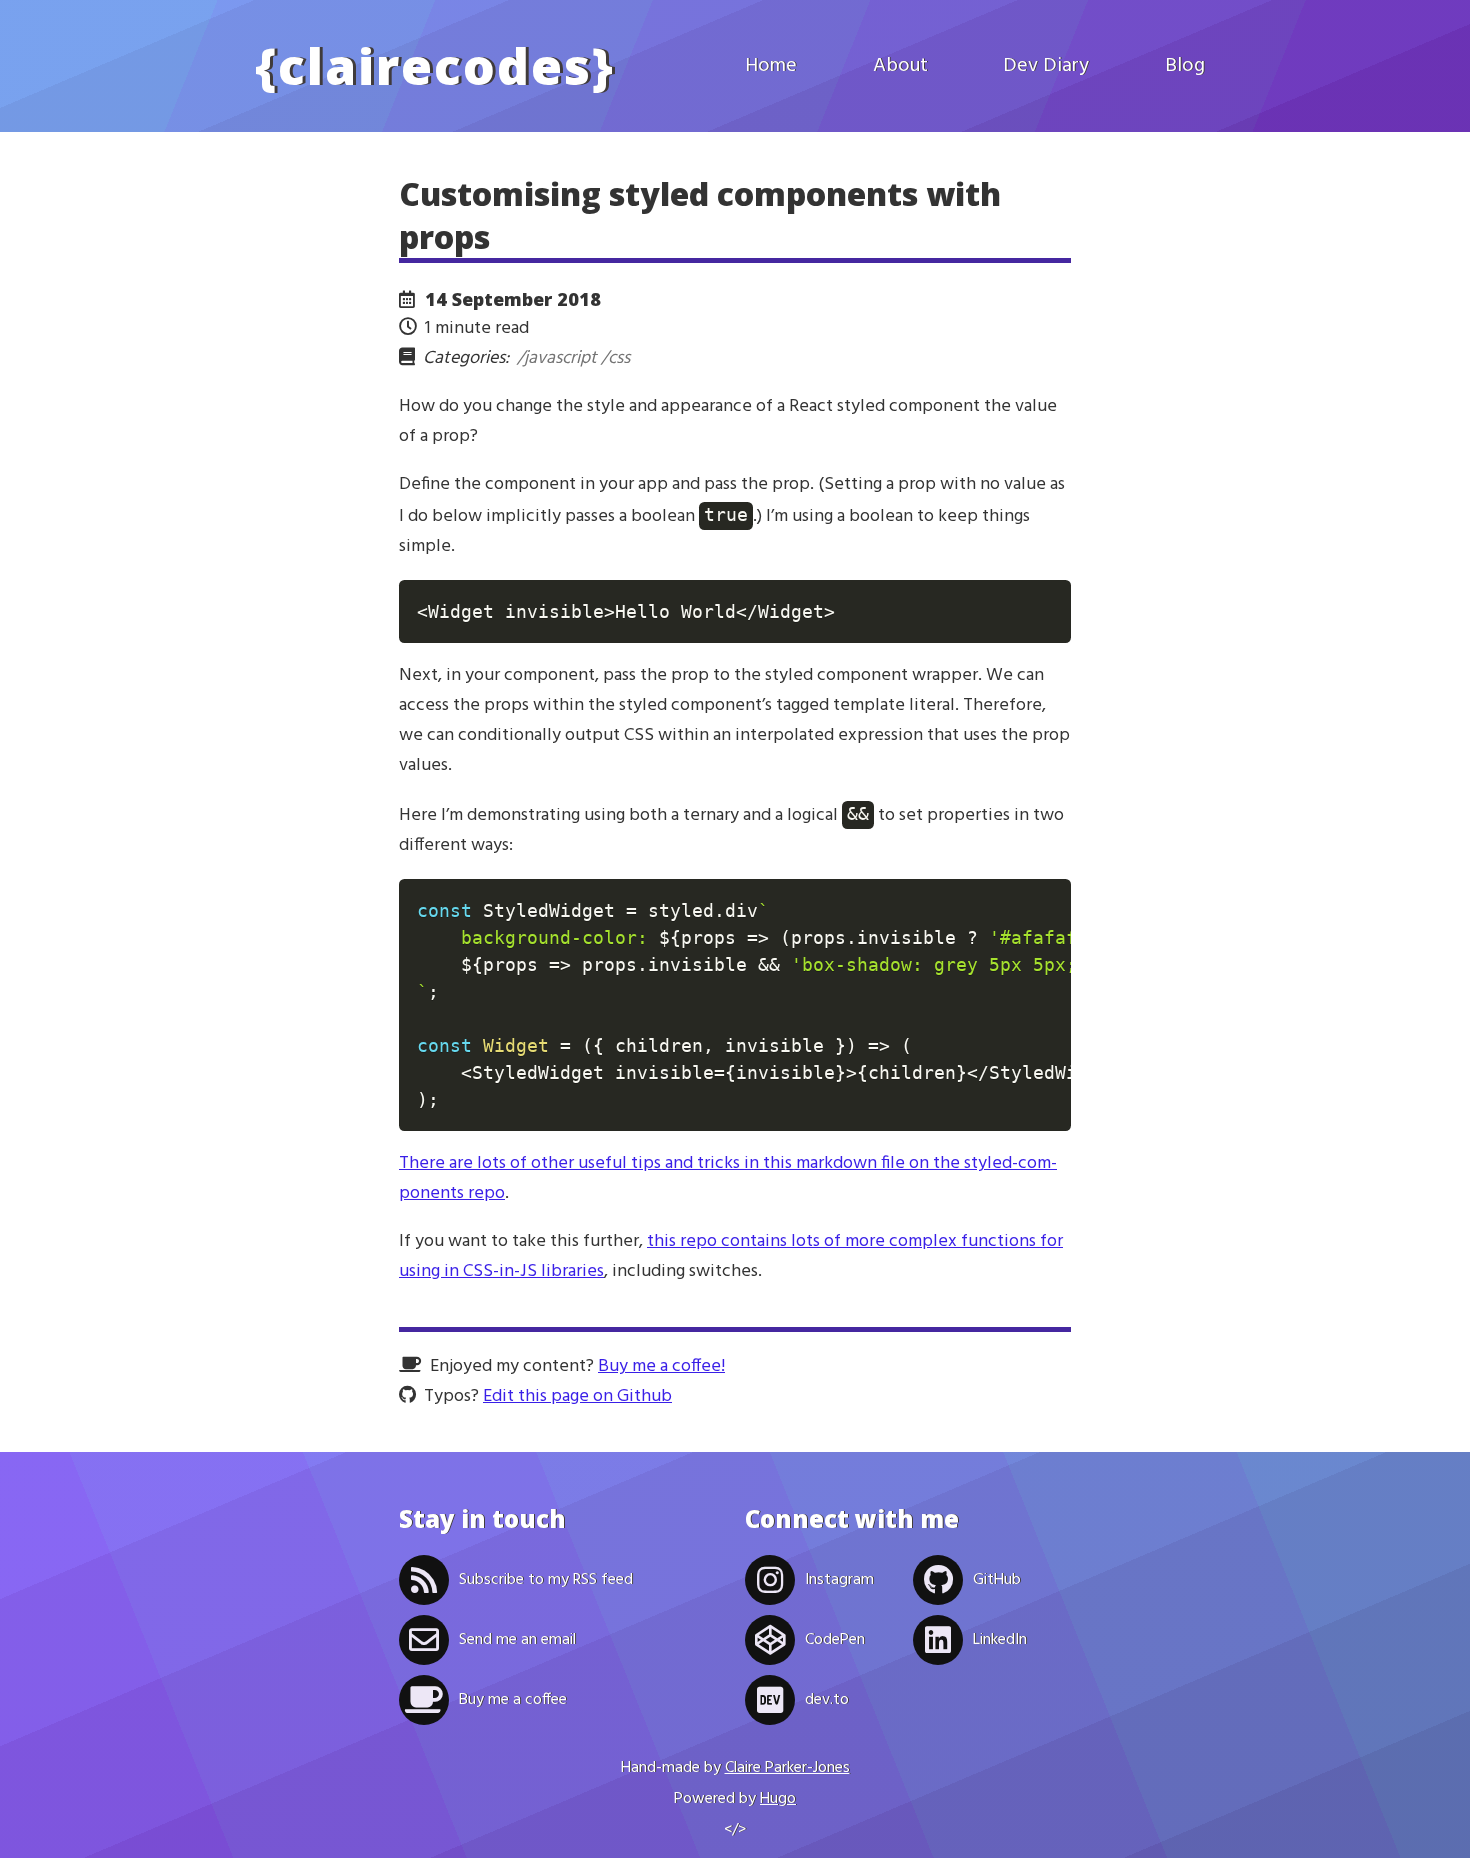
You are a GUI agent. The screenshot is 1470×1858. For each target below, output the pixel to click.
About (900, 66)
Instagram (839, 1580)
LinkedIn (1000, 1640)
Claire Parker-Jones (787, 1768)
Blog (1185, 66)
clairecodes (435, 66)
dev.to (827, 1700)
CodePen (835, 1640)
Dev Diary (1046, 66)
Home (771, 66)
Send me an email (517, 1640)
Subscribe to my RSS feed (546, 1580)
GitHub (997, 1580)
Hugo (778, 1799)
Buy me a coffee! (661, 1366)
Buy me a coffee (513, 1700)
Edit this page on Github (577, 1396)
